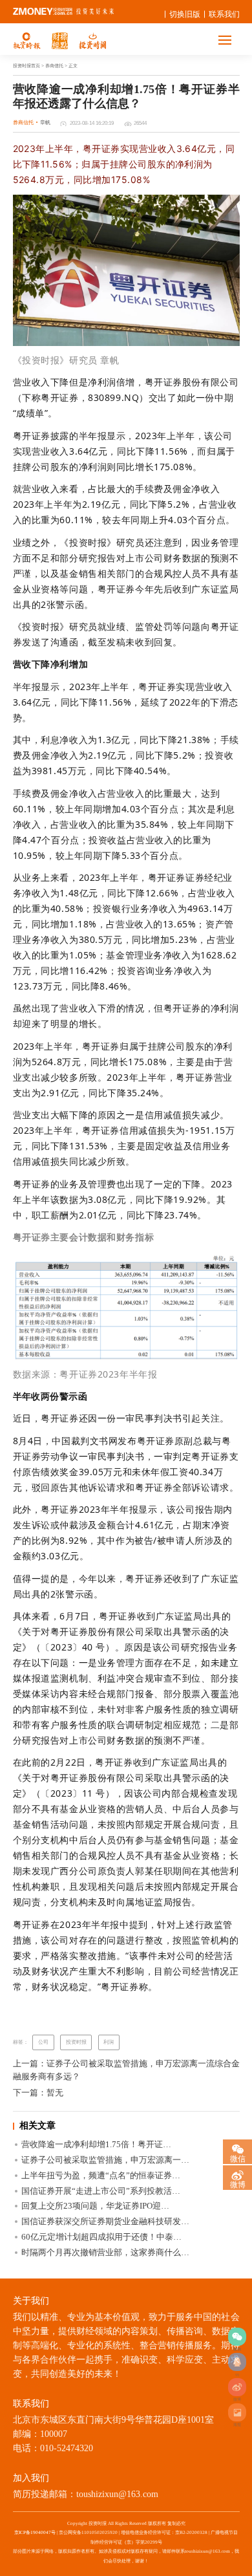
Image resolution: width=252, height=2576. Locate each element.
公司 (43, 2042)
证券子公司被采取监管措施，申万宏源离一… (105, 2160)
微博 (237, 2387)
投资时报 (76, 2042)
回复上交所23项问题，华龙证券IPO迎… (95, 2206)
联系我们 (224, 14)
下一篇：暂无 (38, 2093)
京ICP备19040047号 (35, 2533)
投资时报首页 (26, 66)
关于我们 (31, 2301)
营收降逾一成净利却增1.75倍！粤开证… (96, 2144)
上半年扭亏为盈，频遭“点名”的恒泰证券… (101, 2175)
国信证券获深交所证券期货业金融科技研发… (105, 2221)
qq (237, 2362)
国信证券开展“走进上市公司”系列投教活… (101, 2191)
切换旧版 (185, 14)
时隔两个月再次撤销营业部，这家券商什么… (105, 2252)
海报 (237, 2412)
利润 (109, 2042)
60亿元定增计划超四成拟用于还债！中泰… (101, 2237)
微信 (238, 2158)
